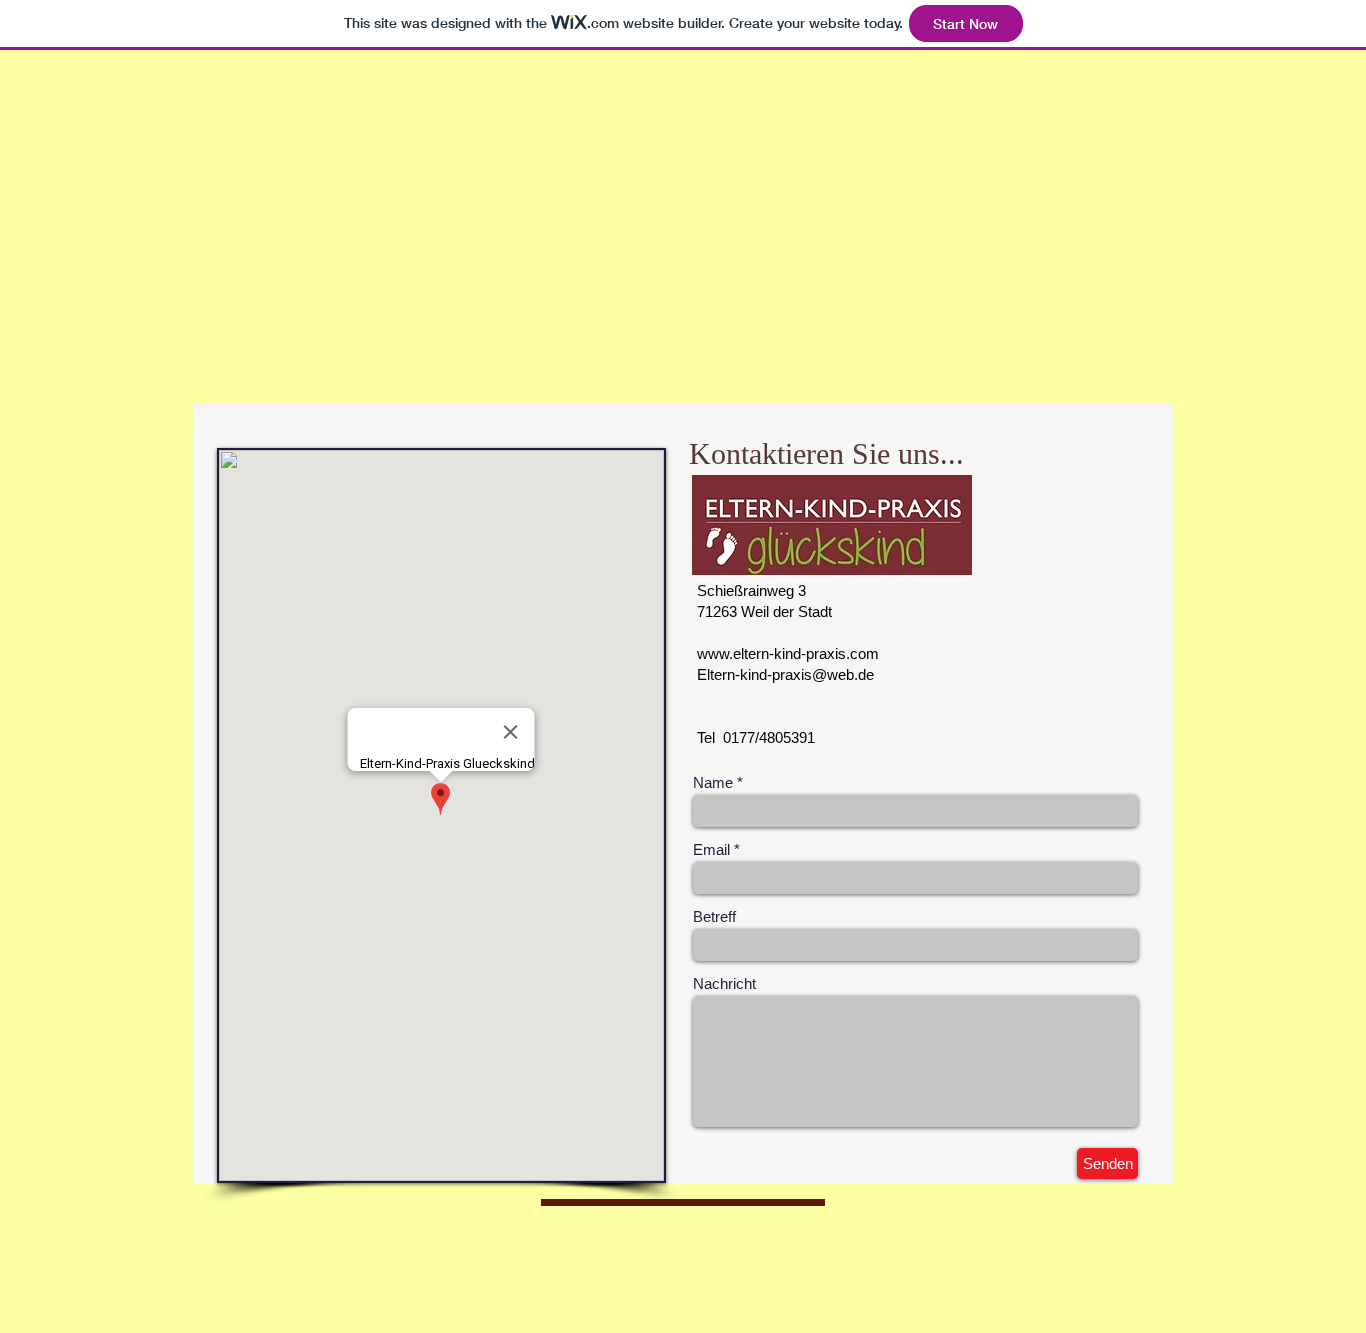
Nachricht (724, 983)
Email (711, 849)
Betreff (714, 916)
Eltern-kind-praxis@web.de (785, 674)
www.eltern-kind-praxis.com (788, 653)
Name (713, 782)
